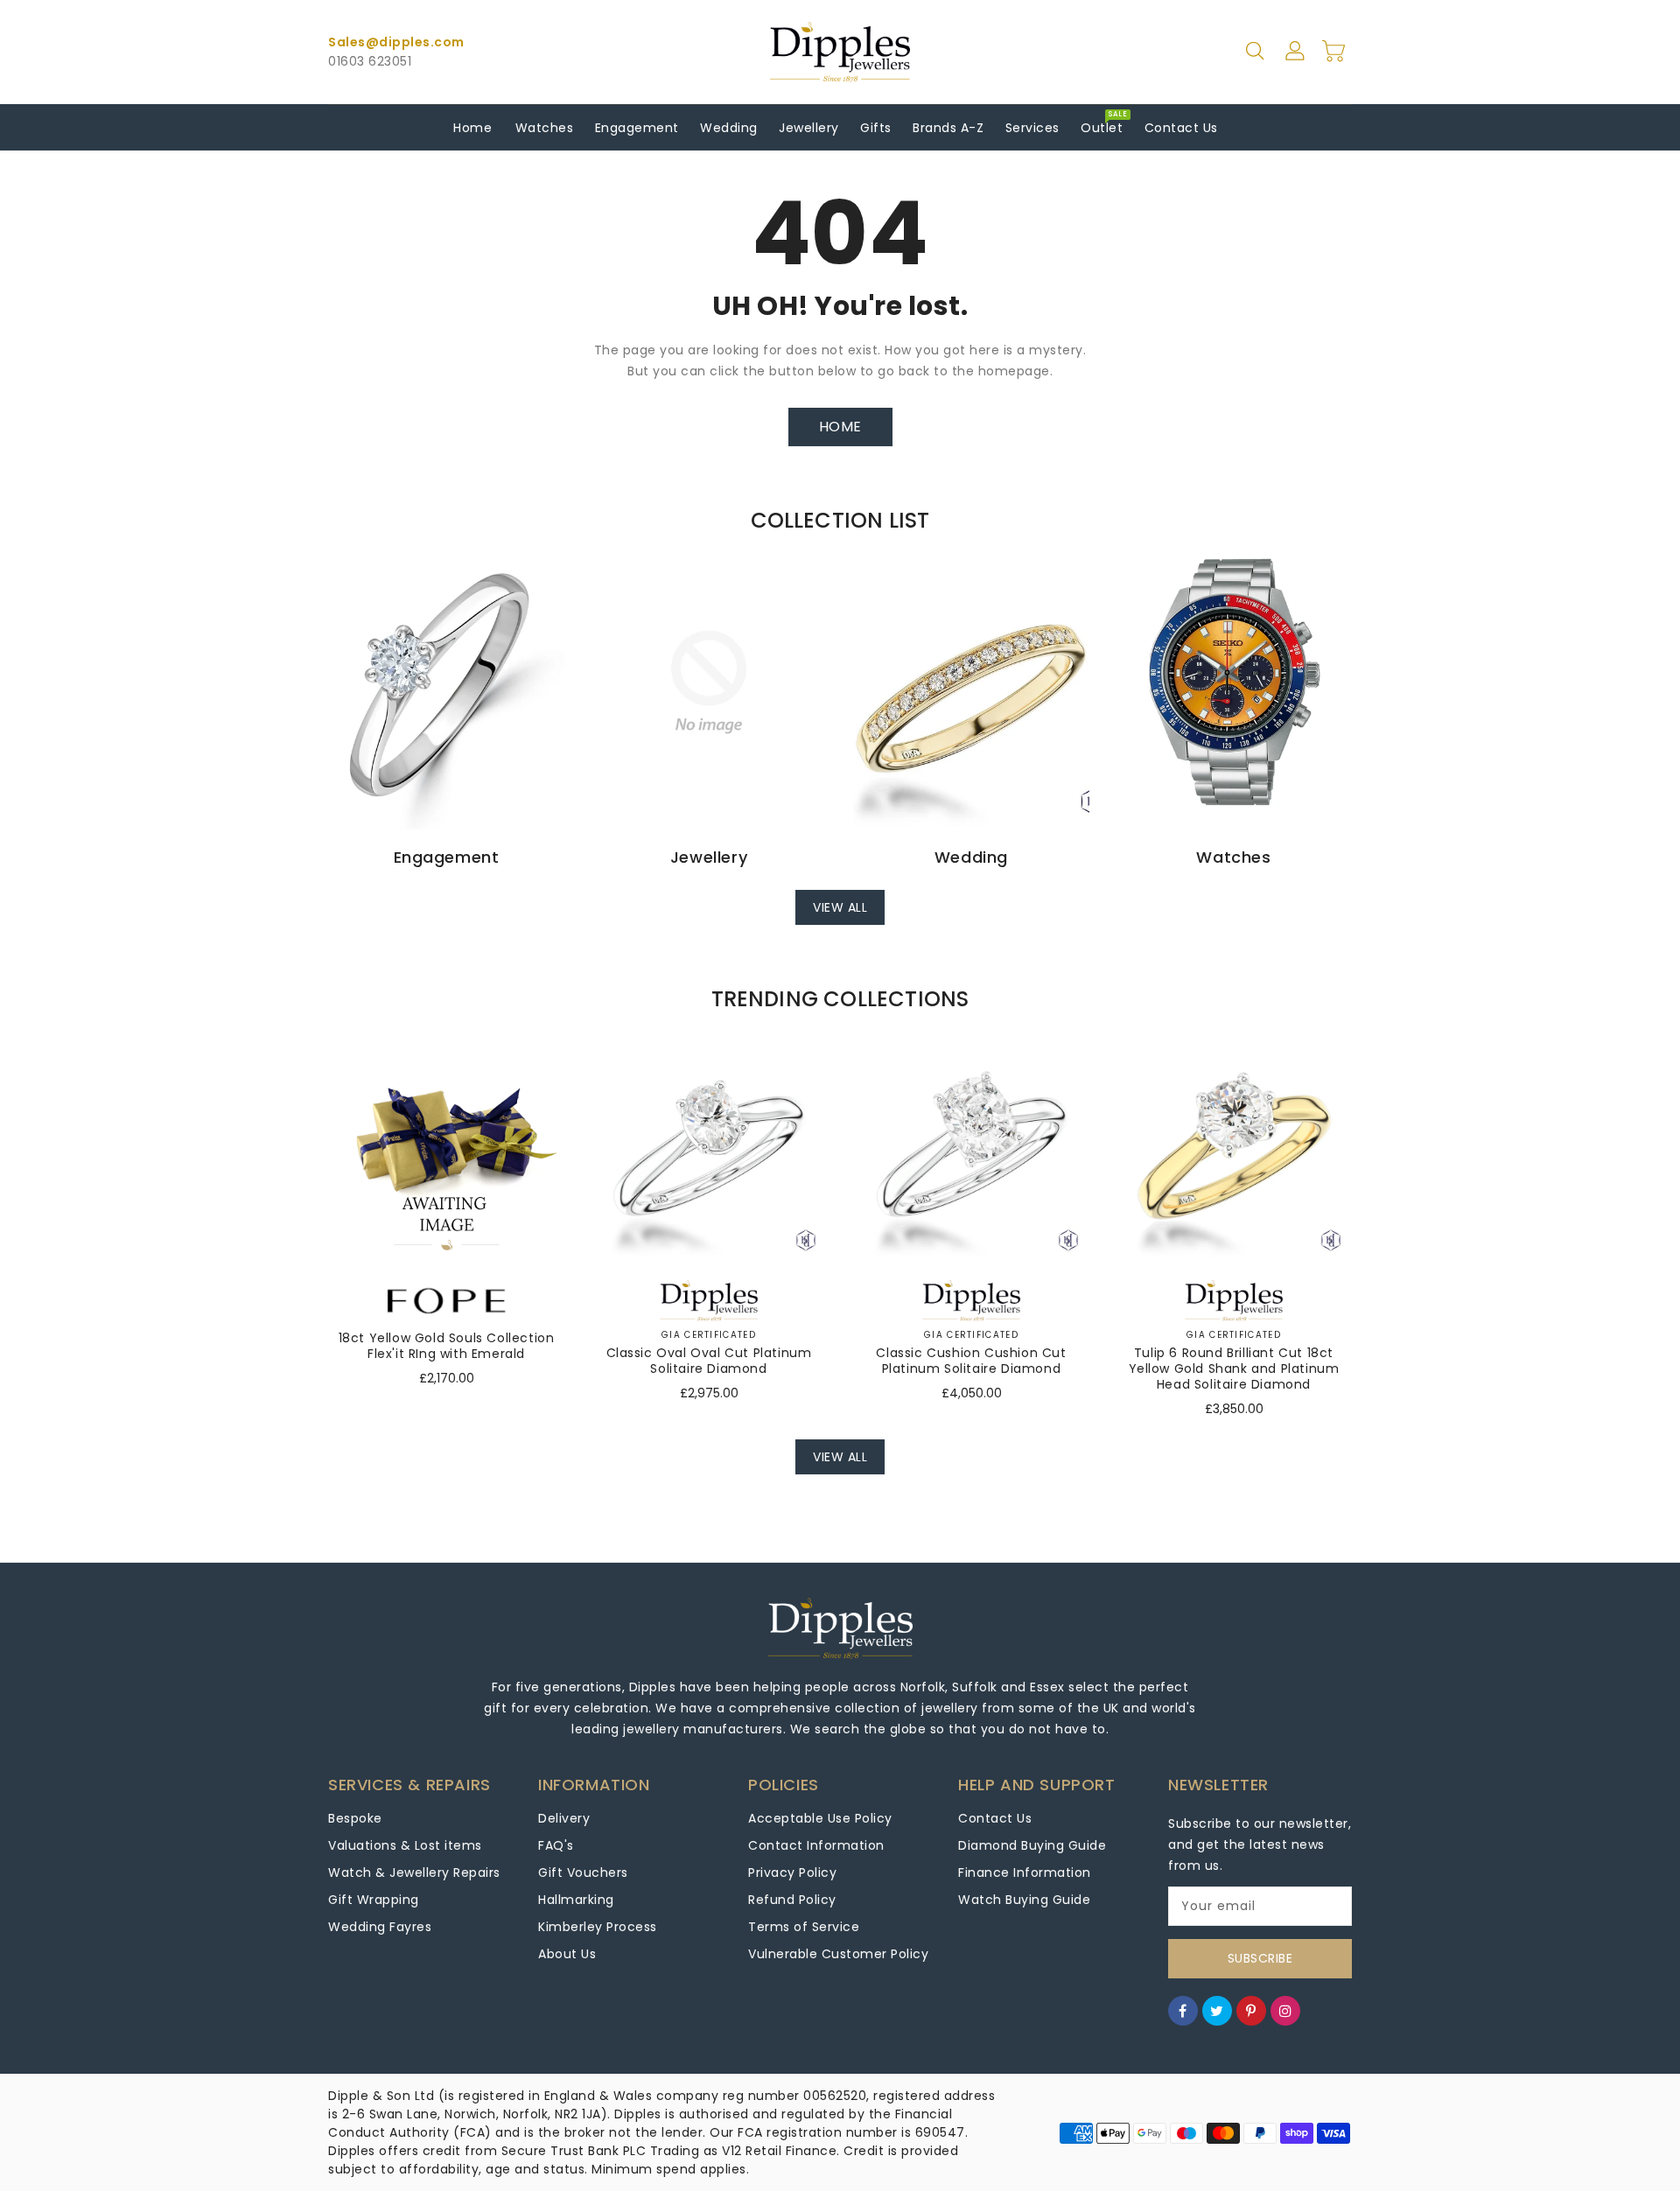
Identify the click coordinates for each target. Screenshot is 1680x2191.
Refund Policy (792, 1900)
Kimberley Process (598, 1927)
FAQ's (556, 1845)
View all (840, 907)
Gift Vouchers (583, 1872)
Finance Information (1025, 1872)
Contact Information (816, 1845)
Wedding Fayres (380, 1927)
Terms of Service (804, 1927)
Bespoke (355, 1818)
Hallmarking (576, 1900)
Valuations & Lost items (405, 1845)
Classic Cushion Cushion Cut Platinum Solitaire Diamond (971, 1361)
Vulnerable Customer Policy (838, 1954)
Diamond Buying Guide (1032, 1845)
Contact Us (995, 1818)
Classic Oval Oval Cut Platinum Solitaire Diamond (709, 1361)
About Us (567, 1954)
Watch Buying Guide (1024, 1900)
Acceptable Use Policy (820, 1818)
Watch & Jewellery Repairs (414, 1872)
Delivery (564, 1818)
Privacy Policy (792, 1872)
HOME (840, 427)
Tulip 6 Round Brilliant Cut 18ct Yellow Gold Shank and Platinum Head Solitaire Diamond (1234, 1368)
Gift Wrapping (374, 1900)
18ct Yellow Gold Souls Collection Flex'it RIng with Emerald (447, 1346)
